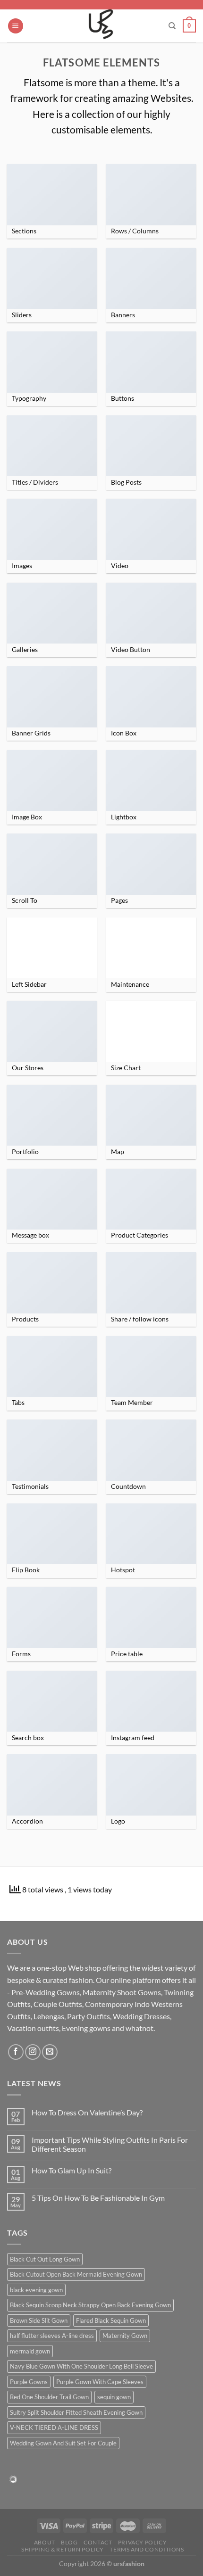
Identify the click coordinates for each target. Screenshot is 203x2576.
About (45, 2542)
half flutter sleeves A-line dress (52, 2336)
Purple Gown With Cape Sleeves (100, 2382)
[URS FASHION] (102, 26)
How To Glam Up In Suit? (72, 2170)
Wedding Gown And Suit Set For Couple (63, 2443)
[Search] (172, 26)
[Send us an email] (50, 2052)
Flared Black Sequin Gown (111, 2320)
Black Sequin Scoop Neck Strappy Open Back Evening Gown (90, 2305)
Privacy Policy (143, 2542)
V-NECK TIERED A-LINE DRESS (54, 2427)
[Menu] (16, 26)
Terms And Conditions (147, 2549)
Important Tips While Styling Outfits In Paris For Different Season (110, 2144)
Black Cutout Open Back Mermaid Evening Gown (76, 2274)
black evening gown (36, 2290)
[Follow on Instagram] (33, 2052)
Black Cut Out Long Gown (45, 2259)
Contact (98, 2542)
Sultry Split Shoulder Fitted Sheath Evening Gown (76, 2412)
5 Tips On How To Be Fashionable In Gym (98, 2198)
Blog (69, 2542)
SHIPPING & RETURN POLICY (63, 2549)
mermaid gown (30, 2351)
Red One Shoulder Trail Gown (49, 2397)
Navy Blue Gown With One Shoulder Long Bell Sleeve (81, 2366)
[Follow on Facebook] (16, 2052)
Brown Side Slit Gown (39, 2320)
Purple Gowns (29, 2382)
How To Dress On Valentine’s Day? (87, 2112)
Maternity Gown (125, 2336)
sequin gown (114, 2397)
